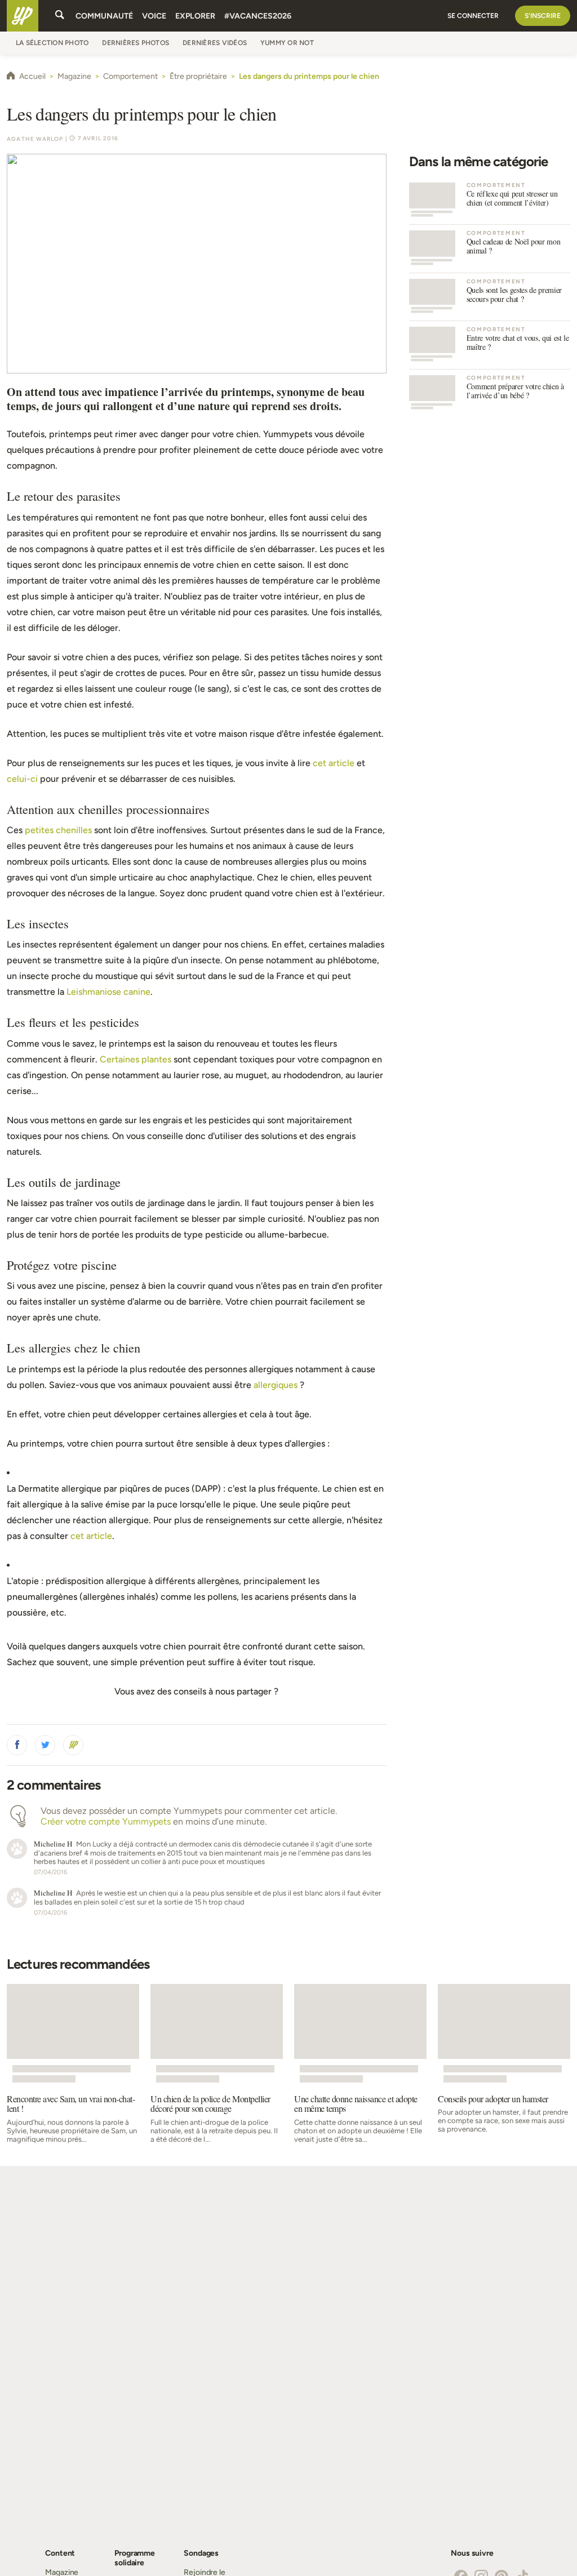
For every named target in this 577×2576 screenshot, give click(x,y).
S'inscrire (543, 16)
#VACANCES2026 (258, 16)
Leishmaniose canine (108, 992)
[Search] (60, 16)
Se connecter (473, 16)
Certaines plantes (136, 1059)
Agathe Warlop (35, 139)
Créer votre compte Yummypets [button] (106, 1821)
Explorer (195, 16)
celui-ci (22, 779)
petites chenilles (58, 830)
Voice (154, 16)
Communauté (104, 16)
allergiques (276, 1385)
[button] (17, 1745)
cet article (334, 763)
